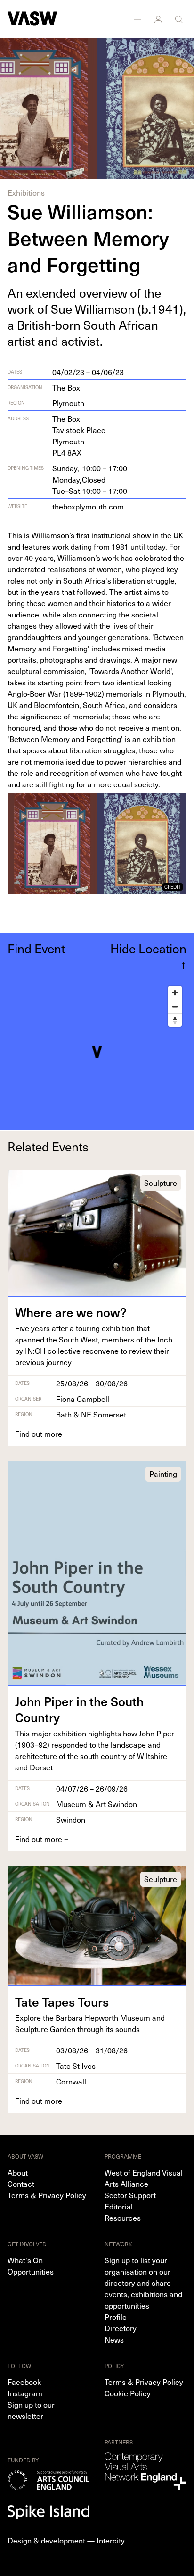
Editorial (119, 2206)
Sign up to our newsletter (31, 2410)
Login (159, 19)
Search (180, 19)
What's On (25, 2260)
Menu (138, 19)
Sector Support (130, 2195)
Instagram (25, 2393)
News (114, 2339)
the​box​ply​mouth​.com (88, 506)
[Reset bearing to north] (175, 1020)
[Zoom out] (175, 1006)
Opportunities (31, 2271)
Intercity (111, 2540)
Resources (123, 2218)
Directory (121, 2328)
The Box (66, 387)
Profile (116, 2317)
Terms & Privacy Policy (47, 2195)
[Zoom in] (175, 993)
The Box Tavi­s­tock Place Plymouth (79, 435)
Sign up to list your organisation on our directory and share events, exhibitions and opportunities (143, 2283)
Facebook (24, 2382)
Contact (21, 2184)
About (18, 2172)
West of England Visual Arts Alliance (144, 2178)
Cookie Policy (128, 2393)
